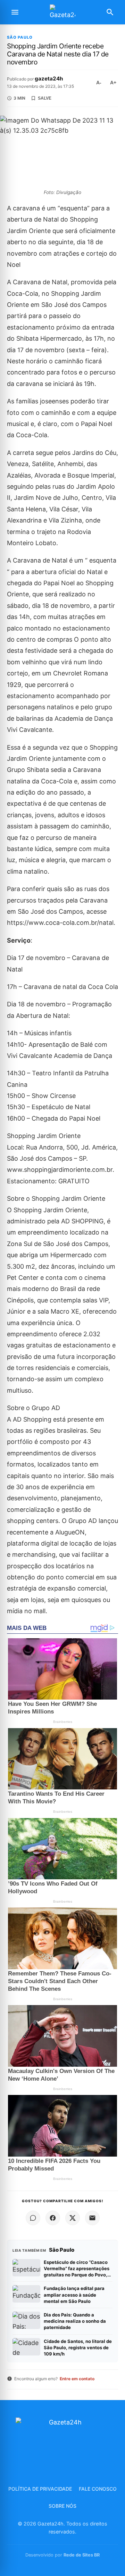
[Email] (92, 2218)
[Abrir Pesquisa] (110, 12)
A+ (113, 83)
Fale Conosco (98, 2489)
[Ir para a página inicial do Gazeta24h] (62, 12)
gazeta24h (49, 79)
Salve (45, 98)
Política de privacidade (40, 2489)
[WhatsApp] (33, 2218)
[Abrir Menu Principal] (15, 12)
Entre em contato (77, 2379)
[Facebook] (53, 2218)
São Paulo (20, 37)
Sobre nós (62, 2506)
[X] (73, 2218)
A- (99, 83)
